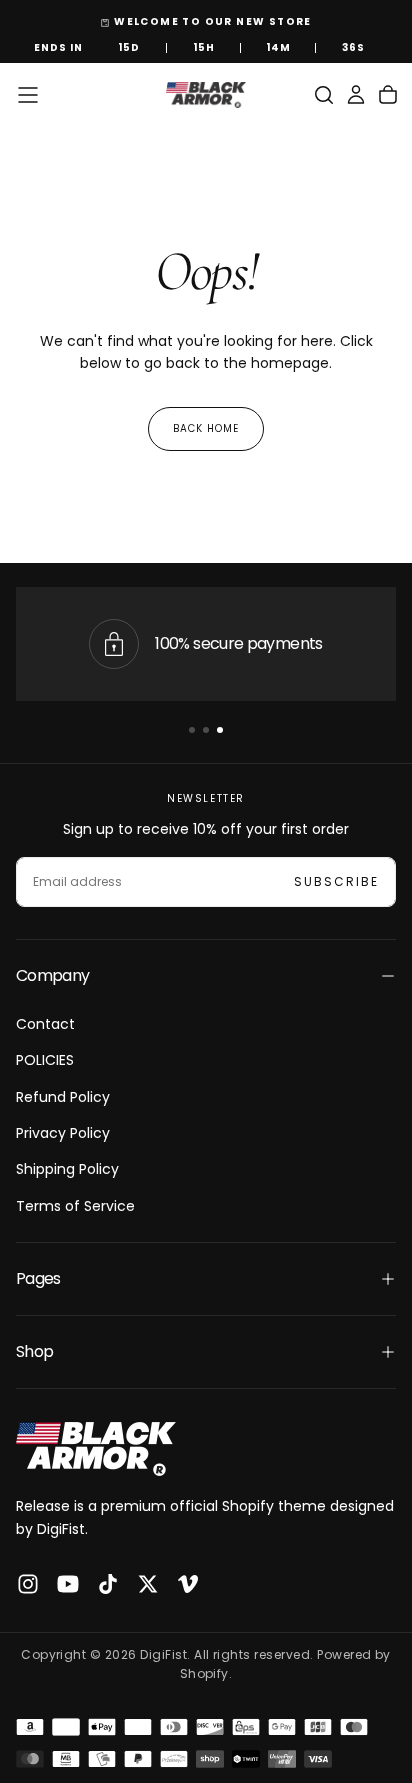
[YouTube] (68, 1584)
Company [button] (53, 975)
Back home (206, 428)
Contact (45, 1024)
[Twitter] (148, 1584)
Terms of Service (75, 1206)
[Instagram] (28, 1584)
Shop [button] (34, 1351)
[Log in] (356, 95)
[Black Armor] (96, 1449)
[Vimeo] (188, 1584)
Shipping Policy (67, 1169)
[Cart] (388, 95)
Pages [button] (38, 1278)
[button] (28, 95)
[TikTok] (108, 1584)
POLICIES (45, 1060)
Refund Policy (63, 1097)
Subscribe (336, 881)
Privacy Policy (63, 1133)
